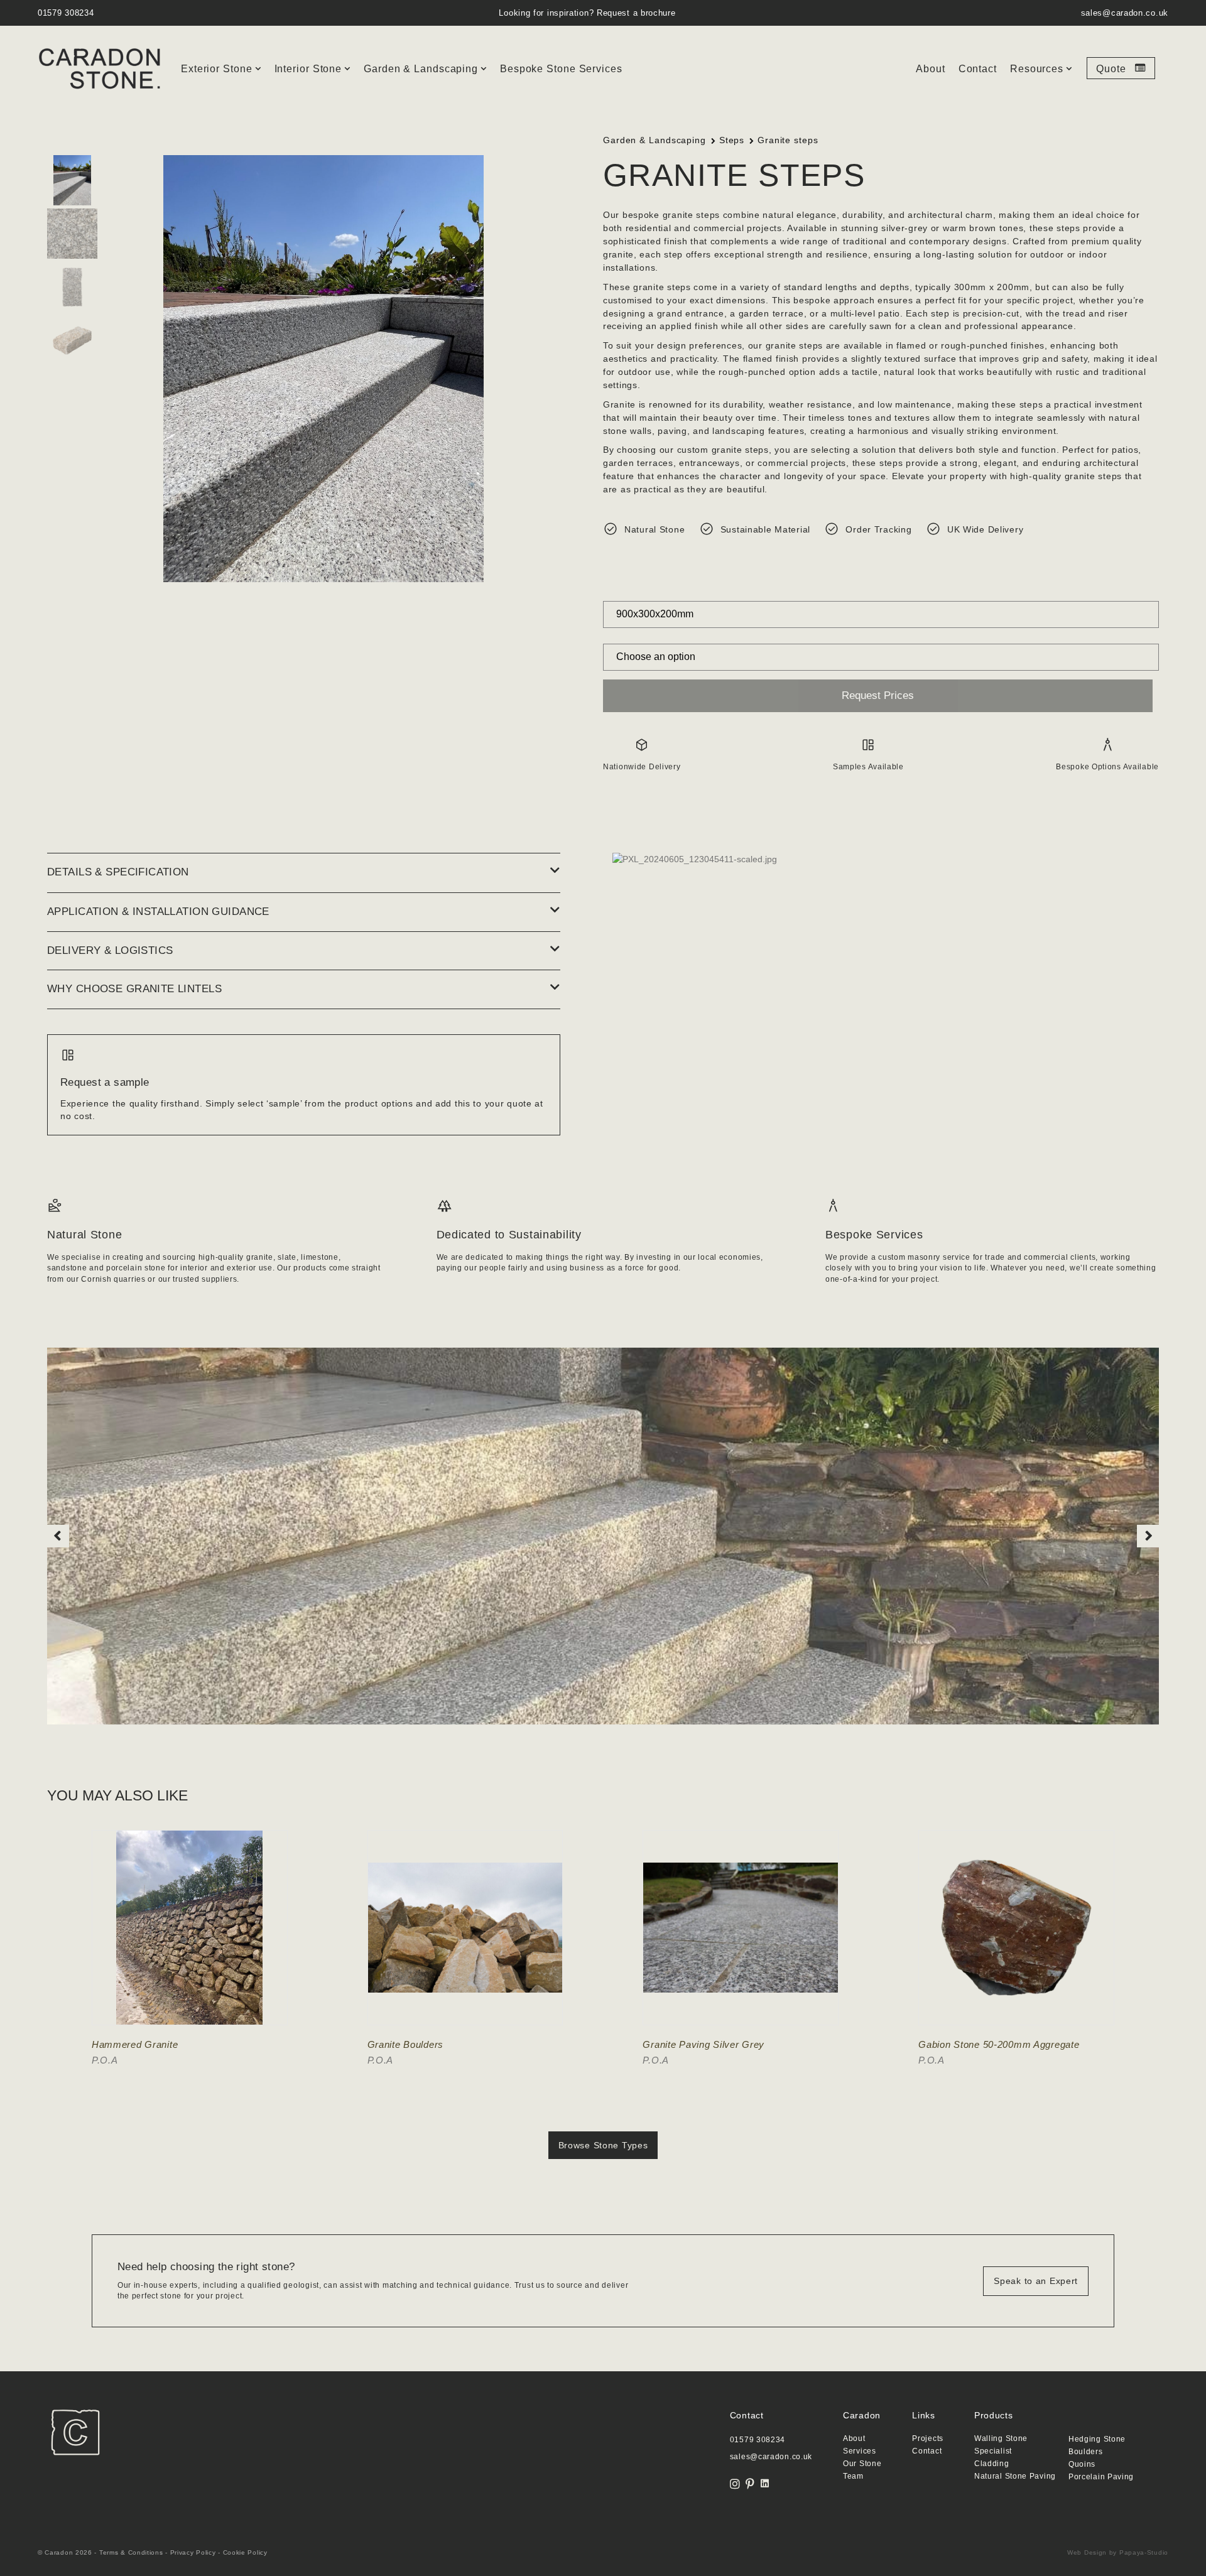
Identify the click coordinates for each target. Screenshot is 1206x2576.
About (931, 69)
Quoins (1082, 2465)
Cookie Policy (245, 2552)
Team (853, 2476)
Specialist (993, 2451)
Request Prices (878, 695)
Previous (58, 1536)
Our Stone (862, 2464)
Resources (1037, 69)
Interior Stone (308, 69)
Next (1148, 1536)
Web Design (1087, 2552)
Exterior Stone (217, 69)
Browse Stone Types (603, 2145)
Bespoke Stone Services (561, 69)
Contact (978, 69)
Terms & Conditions (131, 2552)
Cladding (992, 2464)
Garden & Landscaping (421, 69)
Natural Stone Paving (1015, 2476)
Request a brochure (636, 13)
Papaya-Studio (1144, 2552)
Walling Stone (1001, 2439)
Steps (732, 140)
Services (860, 2451)
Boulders (1086, 2452)
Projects (928, 2439)
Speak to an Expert (1036, 2281)
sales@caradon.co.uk (1125, 13)
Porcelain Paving (1101, 2477)
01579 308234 (66, 13)
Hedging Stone (1097, 2439)
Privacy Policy (193, 2552)
